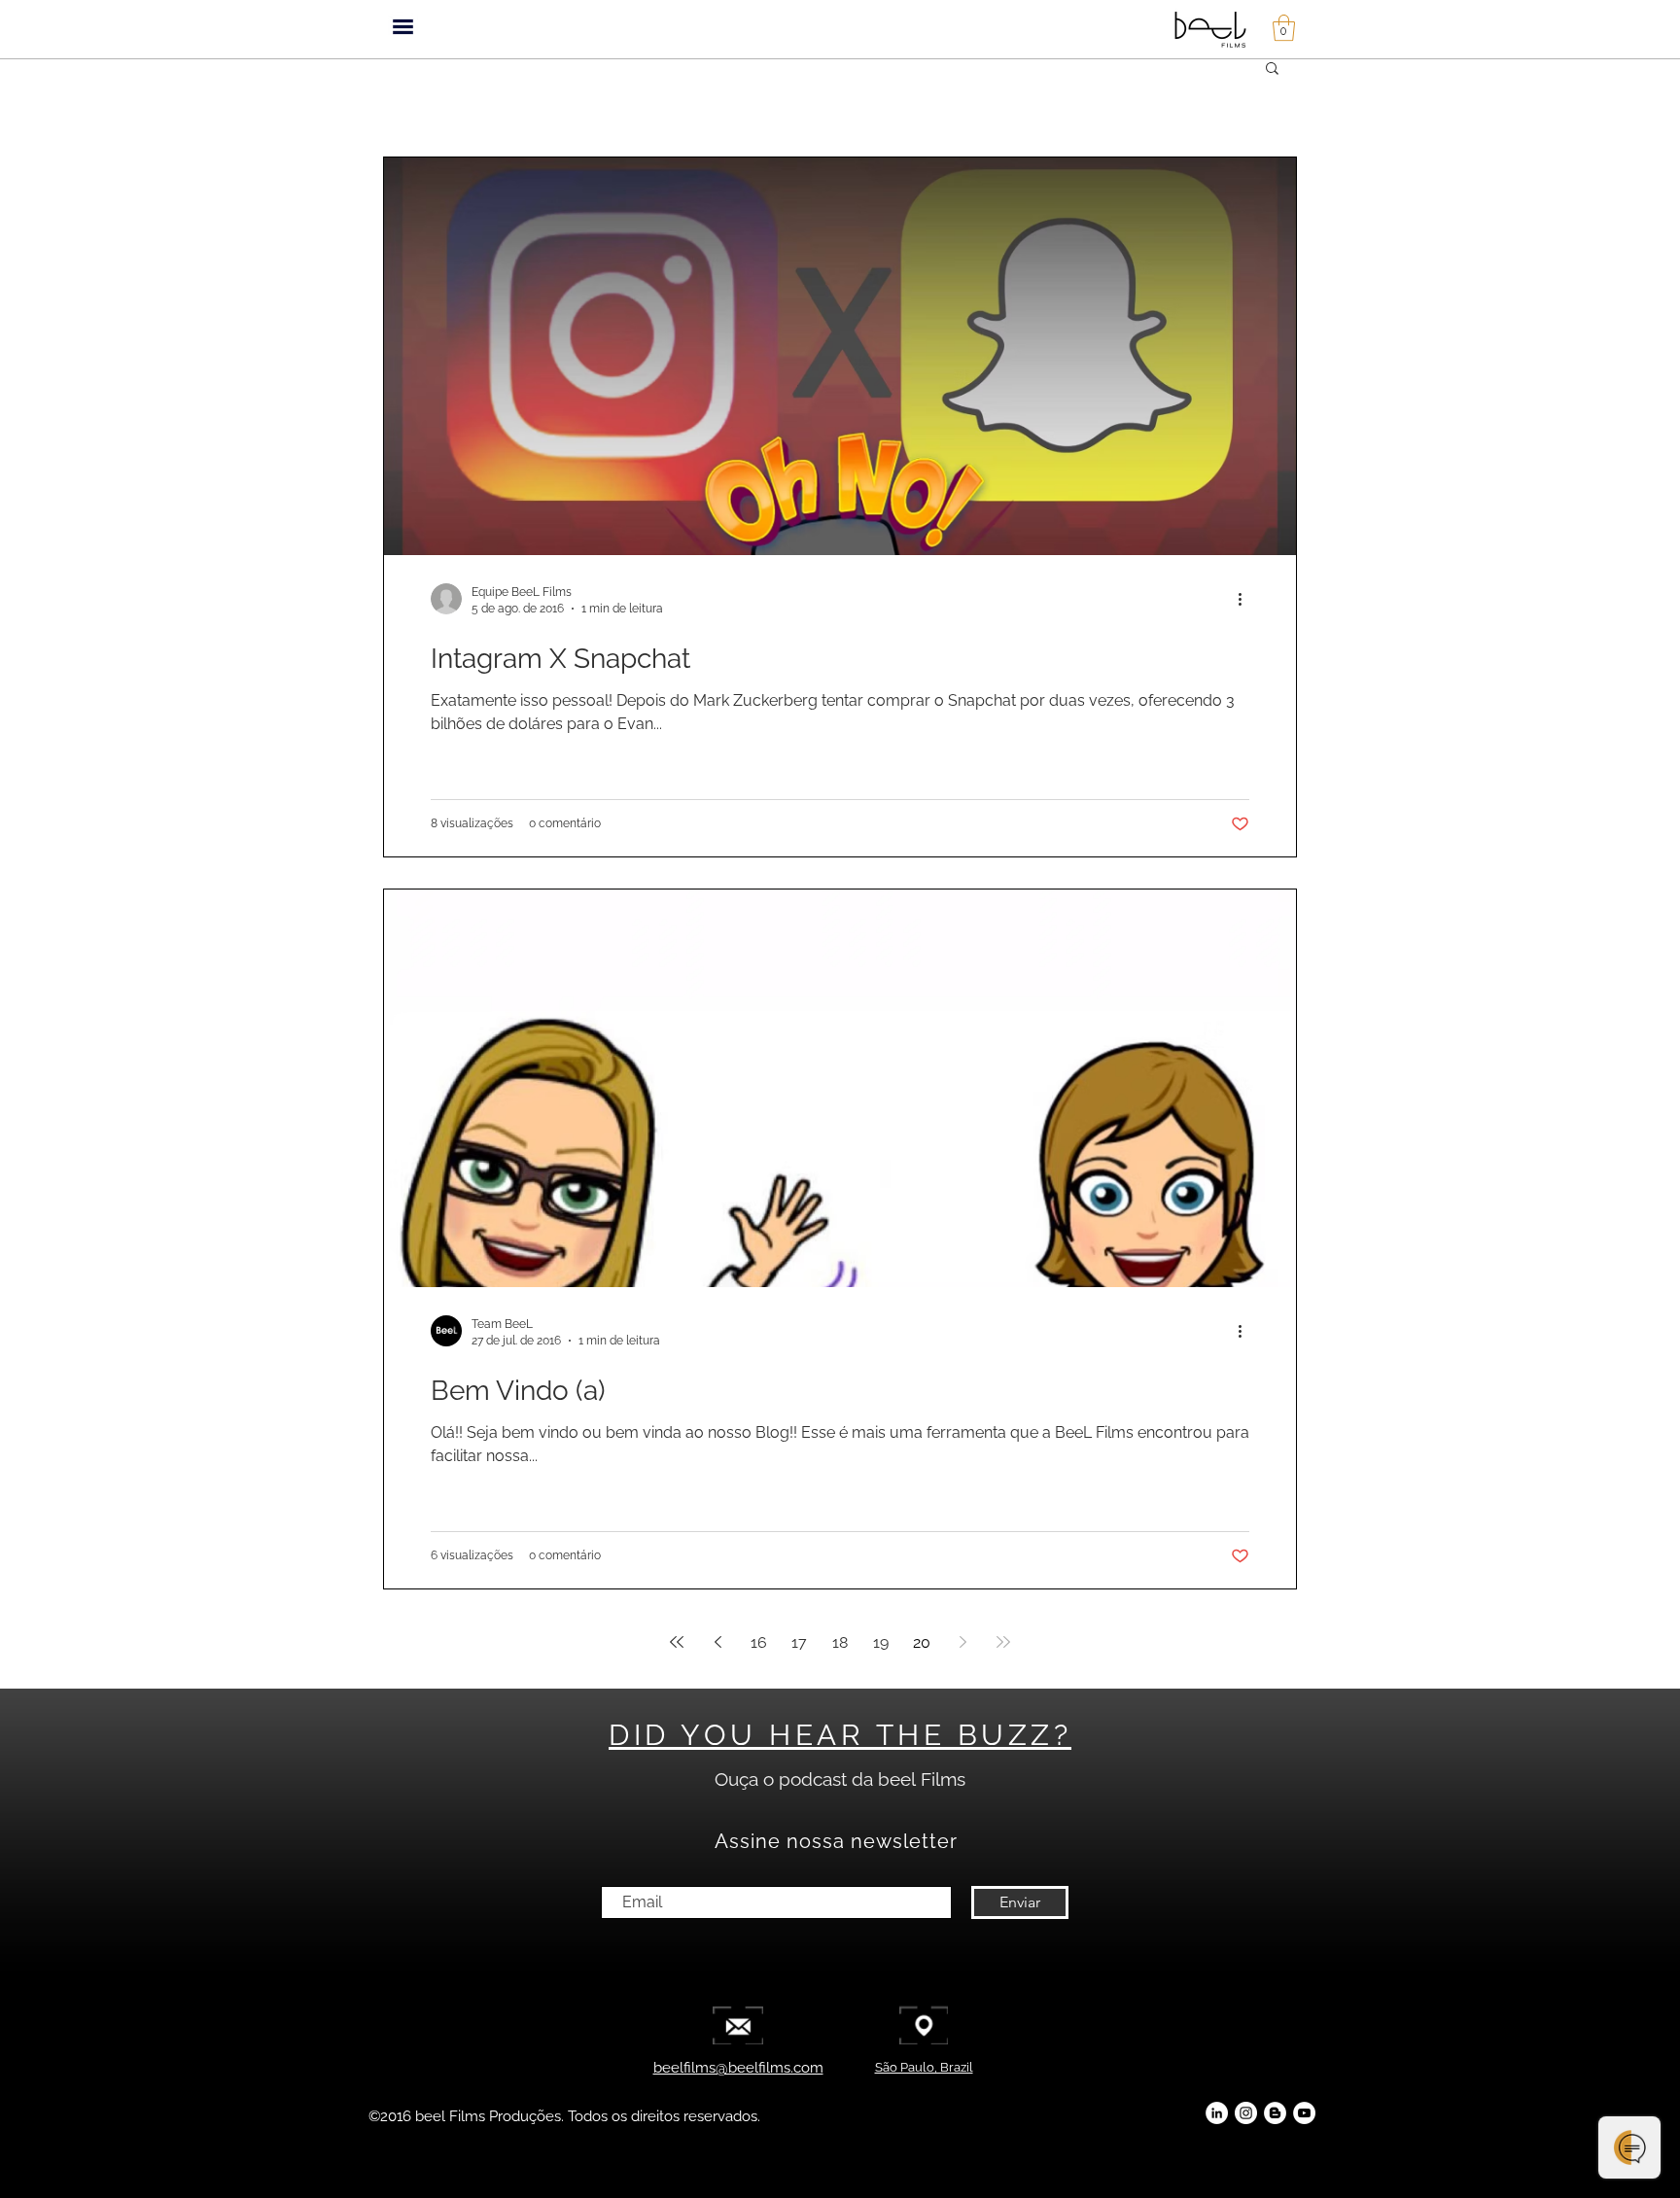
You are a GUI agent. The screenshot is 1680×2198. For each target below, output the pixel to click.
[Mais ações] (1246, 599)
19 (881, 1642)
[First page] (677, 1642)
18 (840, 1642)
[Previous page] (717, 1642)
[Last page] (1003, 1642)
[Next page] (962, 1642)
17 (799, 1642)
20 (922, 1642)
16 (759, 1642)
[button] (403, 27)
